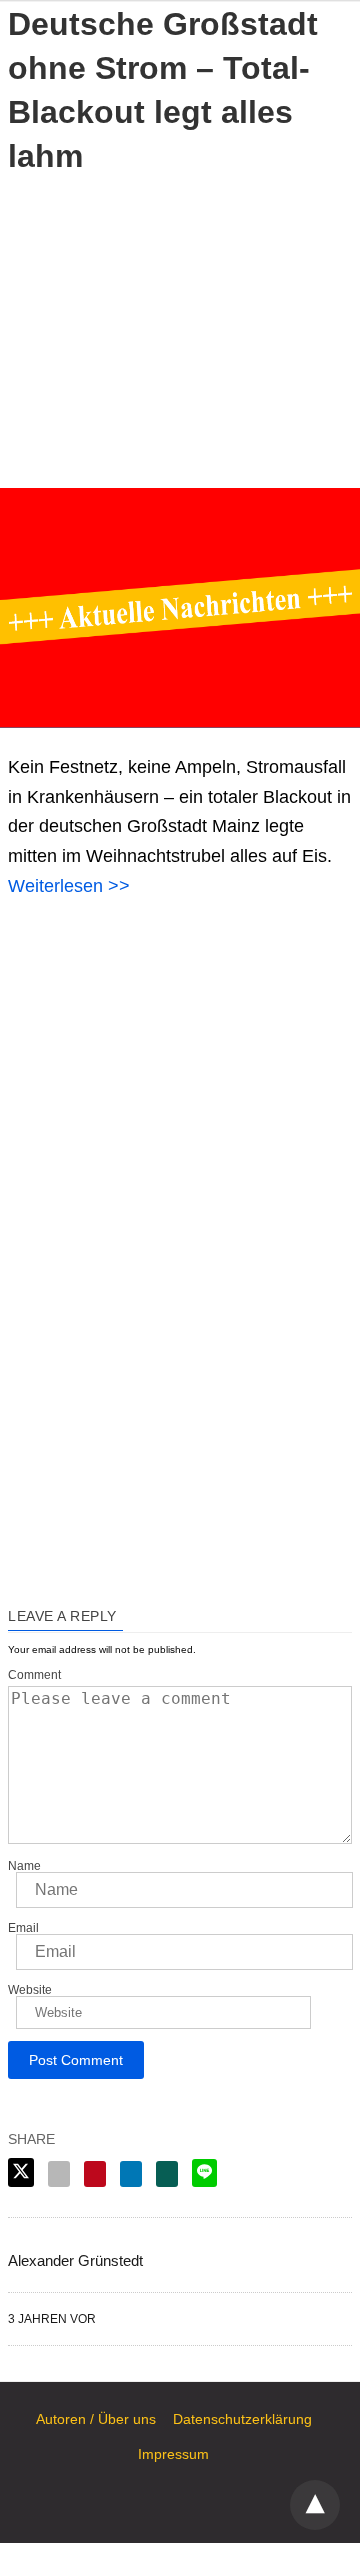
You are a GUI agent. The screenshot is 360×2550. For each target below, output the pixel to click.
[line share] (204, 2173)
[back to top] (315, 2505)
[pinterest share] (95, 2174)
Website (30, 1990)
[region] (180, 328)
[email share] (59, 2174)
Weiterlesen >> (69, 886)
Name (24, 1866)
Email (23, 1928)
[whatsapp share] (167, 2174)
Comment (34, 1675)
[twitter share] (21, 2172)
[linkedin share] (131, 2174)
